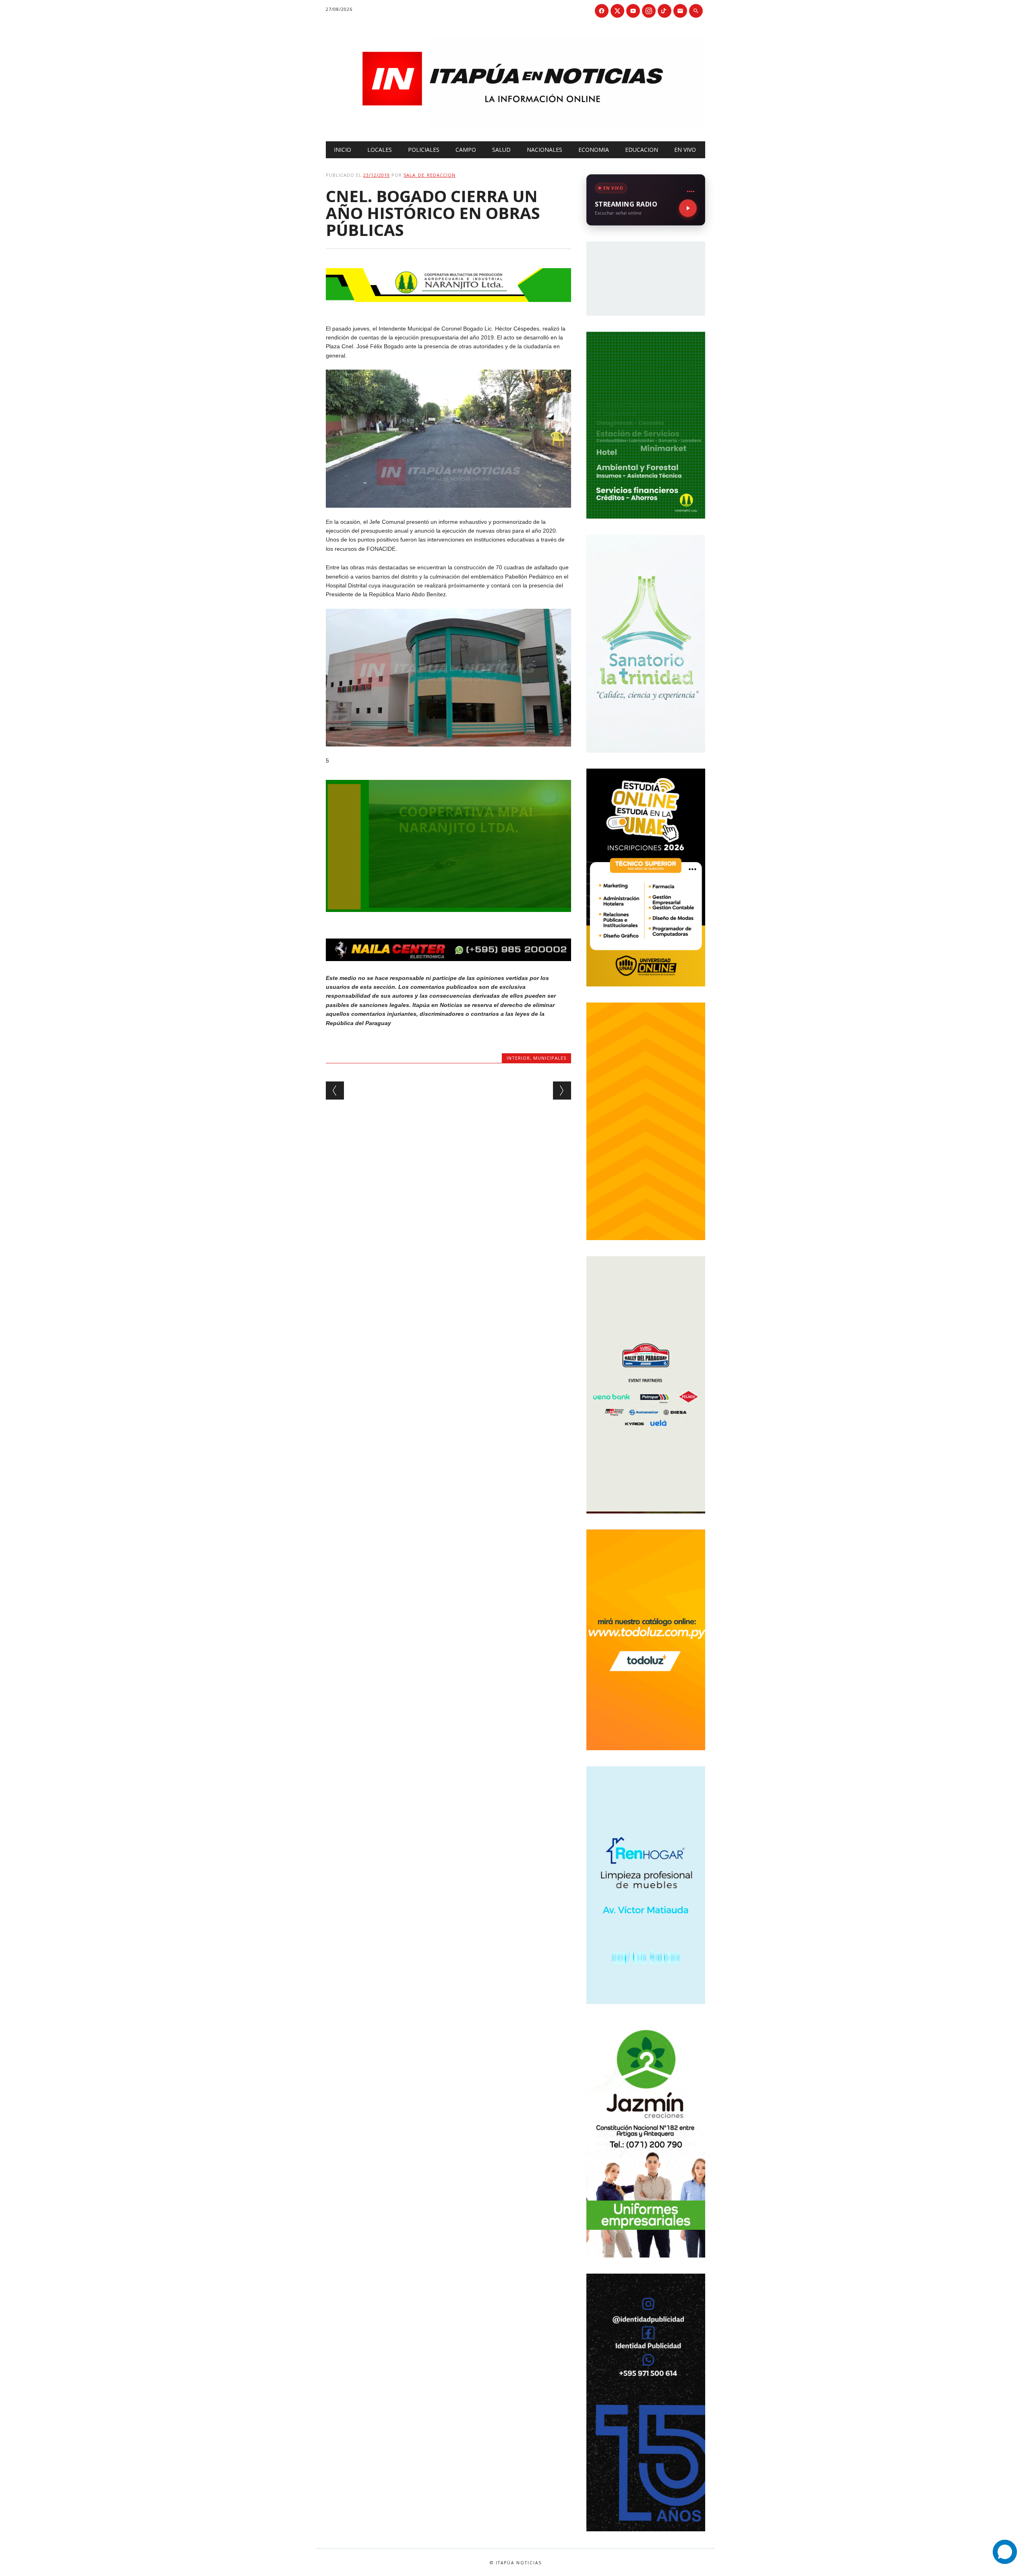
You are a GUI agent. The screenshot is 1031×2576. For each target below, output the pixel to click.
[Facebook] (602, 11)
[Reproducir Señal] (688, 208)
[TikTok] (665, 11)
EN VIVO (685, 150)
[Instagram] (649, 11)
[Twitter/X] (617, 11)
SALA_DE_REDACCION (430, 175)
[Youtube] (633, 11)
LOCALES (380, 150)
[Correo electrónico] (680, 11)
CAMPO (466, 150)
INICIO (343, 150)
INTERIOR (518, 1058)
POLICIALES (424, 150)
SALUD (501, 150)
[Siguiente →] (562, 1091)
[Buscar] (696, 11)
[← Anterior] (335, 1091)
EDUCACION (642, 150)
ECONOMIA (594, 150)
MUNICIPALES (550, 1058)
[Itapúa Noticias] (515, 124)
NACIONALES (544, 150)
